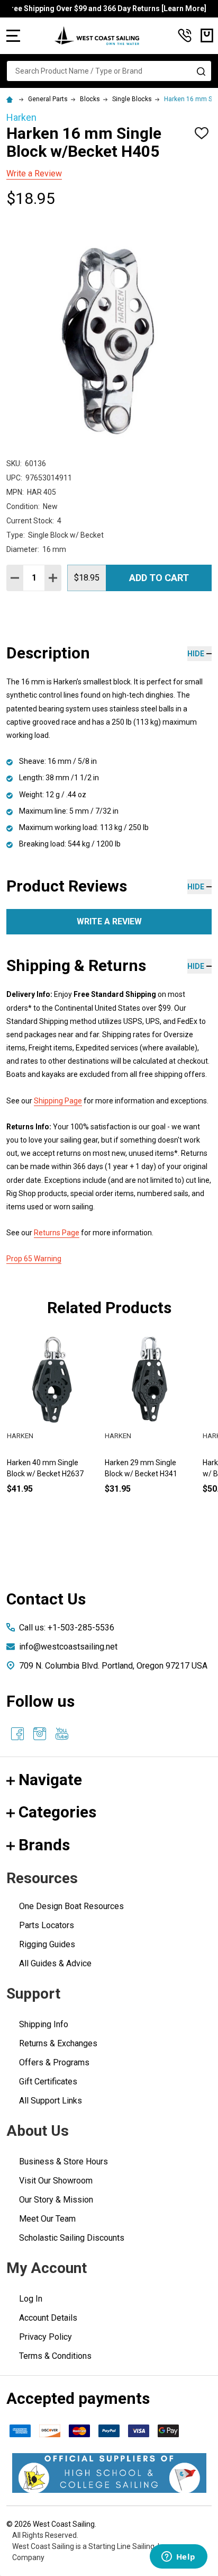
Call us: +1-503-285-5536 (67, 1628)
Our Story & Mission (56, 2200)
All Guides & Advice (55, 1963)
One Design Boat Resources (71, 1906)
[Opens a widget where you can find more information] (178, 2557)
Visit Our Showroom (56, 2181)
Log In (31, 2299)
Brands (44, 1845)
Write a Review (34, 173)
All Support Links (51, 2101)
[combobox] (109, 71)
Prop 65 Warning (34, 1259)
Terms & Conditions (55, 2356)
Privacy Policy (46, 2337)
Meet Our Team (47, 2219)
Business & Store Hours (63, 2161)
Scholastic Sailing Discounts (72, 2238)
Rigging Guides (47, 1944)
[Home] (11, 99)
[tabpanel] (52, 1431)
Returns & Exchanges (58, 2043)
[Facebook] (17, 1734)
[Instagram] (40, 1734)
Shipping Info (44, 2024)
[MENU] (13, 35)
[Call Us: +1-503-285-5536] (185, 35)
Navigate (50, 1780)
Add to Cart (159, 578)
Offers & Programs (54, 2062)
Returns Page (57, 1233)
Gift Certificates (48, 2082)
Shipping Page (58, 1101)
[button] (109, 2473)
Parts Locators (47, 1925)
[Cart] (207, 35)
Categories (57, 1812)
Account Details (48, 2318)
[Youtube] (62, 1734)
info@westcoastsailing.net (68, 1647)
